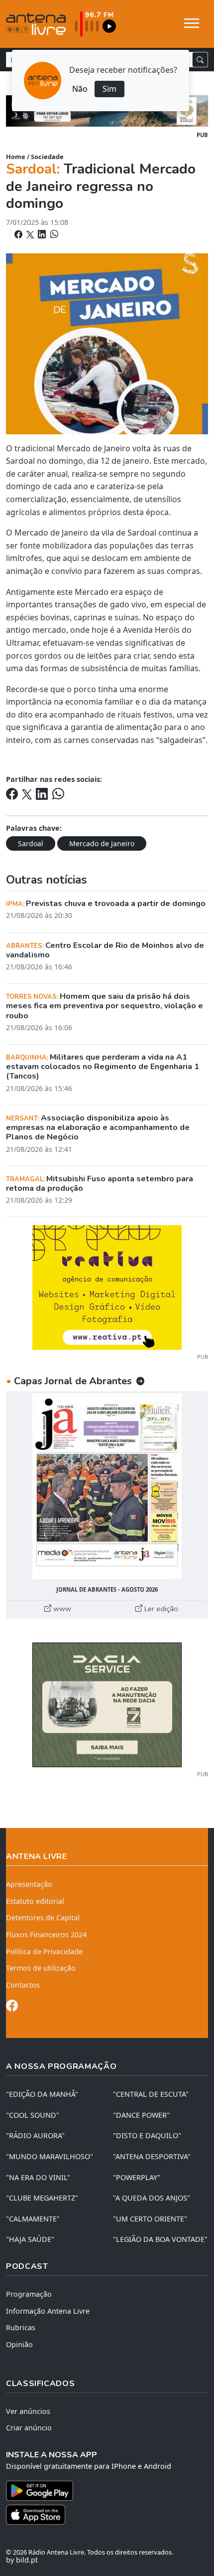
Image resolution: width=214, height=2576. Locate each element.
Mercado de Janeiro (102, 843)
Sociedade (47, 157)
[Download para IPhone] (107, 2515)
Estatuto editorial (35, 1901)
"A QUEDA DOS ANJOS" (152, 2198)
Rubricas (21, 2327)
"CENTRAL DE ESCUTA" (151, 2094)
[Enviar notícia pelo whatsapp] (53, 234)
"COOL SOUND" (33, 2115)
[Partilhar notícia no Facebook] (19, 234)
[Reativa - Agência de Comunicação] (107, 1287)
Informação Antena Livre (48, 2311)
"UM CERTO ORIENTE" (150, 2219)
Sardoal (31, 843)
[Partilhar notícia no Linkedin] (43, 234)
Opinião (19, 2344)
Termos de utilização (41, 1968)
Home (16, 157)
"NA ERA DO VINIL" (38, 2177)
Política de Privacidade (44, 1951)
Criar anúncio (29, 2428)
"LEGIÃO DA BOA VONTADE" (160, 2239)
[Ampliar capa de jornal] (107, 1486)
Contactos (23, 1985)
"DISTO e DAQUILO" (147, 2135)
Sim (109, 89)
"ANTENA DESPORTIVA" (152, 2156)
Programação (29, 2294)
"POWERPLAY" (137, 2177)
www (61, 1609)
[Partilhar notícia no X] (31, 234)
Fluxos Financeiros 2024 (46, 1934)
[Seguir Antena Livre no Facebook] (12, 2007)
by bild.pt (22, 2560)
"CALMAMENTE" (33, 2219)
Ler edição (160, 1609)
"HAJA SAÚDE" (30, 2239)
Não (80, 89)
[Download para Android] (101, 2491)
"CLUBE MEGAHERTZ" (42, 2198)
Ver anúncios (28, 2411)
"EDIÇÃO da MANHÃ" (42, 2094)
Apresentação (29, 1884)
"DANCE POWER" (141, 2115)
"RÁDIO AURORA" (35, 2135)
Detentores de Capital (43, 1918)
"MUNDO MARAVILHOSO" (50, 2156)
